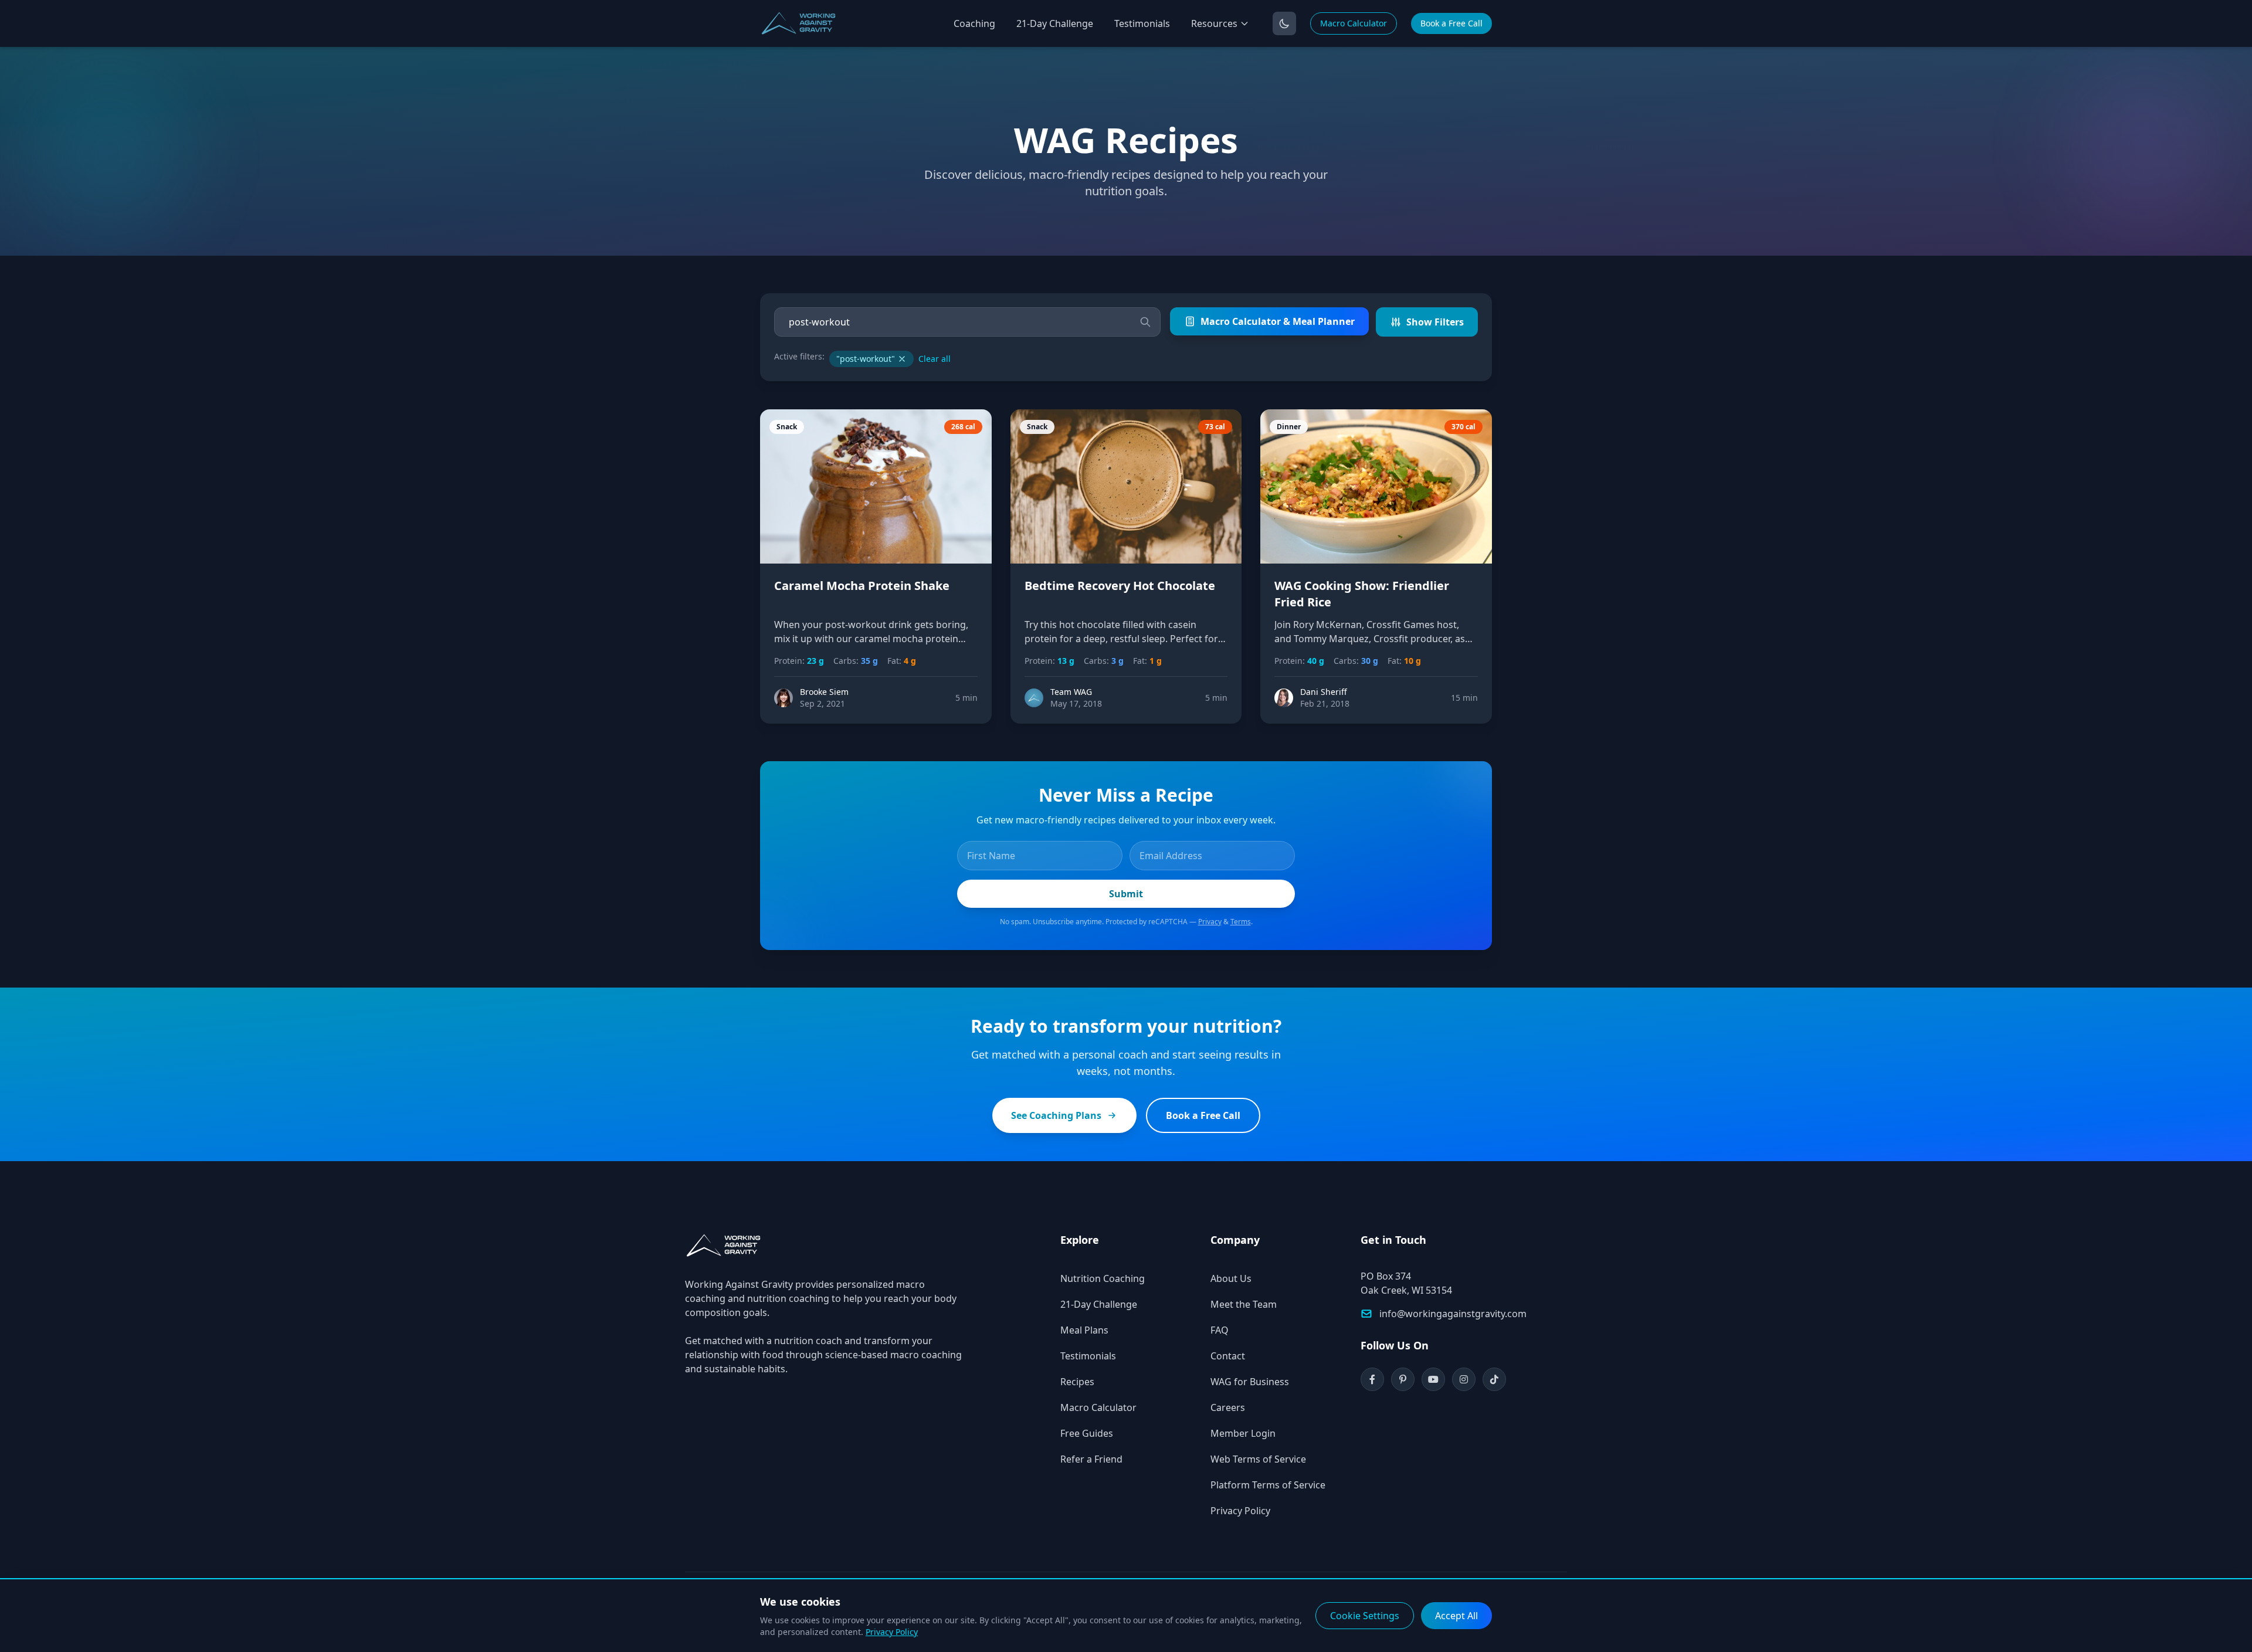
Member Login (1243, 1433)
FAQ (1220, 1330)
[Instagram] (1464, 1379)
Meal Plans (1084, 1330)
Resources (1214, 23)
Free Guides (1087, 1433)
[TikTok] (1494, 1379)
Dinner (1289, 427)
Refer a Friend (1091, 1459)
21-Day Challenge (1055, 23)
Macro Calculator (1354, 23)
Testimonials (1142, 23)
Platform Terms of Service (1268, 1485)
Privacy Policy (1240, 1511)
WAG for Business (1250, 1382)
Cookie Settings (1365, 1616)
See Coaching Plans (1056, 1115)
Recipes (1077, 1382)
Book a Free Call (1451, 23)
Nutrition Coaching (1103, 1278)
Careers (1228, 1407)
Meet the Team (1244, 1304)
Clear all (935, 359)
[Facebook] (1372, 1379)
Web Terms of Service (1258, 1459)
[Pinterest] (1403, 1379)
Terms (1241, 922)
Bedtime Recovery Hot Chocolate (1120, 586)
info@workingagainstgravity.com (1453, 1314)
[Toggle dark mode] (1284, 23)
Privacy (1210, 922)
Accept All (1456, 1616)
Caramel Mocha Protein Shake (862, 586)
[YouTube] (1433, 1379)
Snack (787, 427)
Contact (1228, 1356)
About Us (1231, 1278)
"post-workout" (866, 359)
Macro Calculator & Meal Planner (1278, 321)
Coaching (974, 23)
